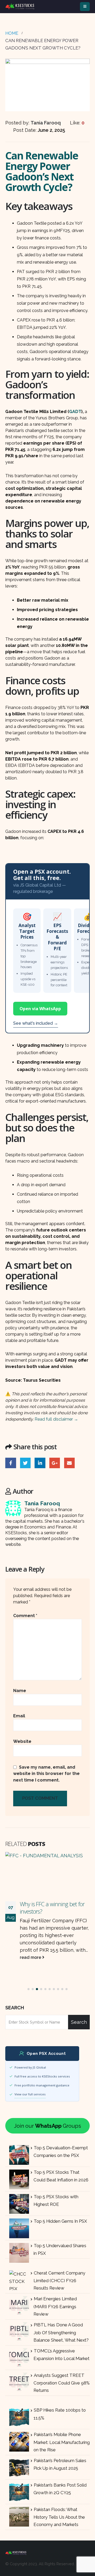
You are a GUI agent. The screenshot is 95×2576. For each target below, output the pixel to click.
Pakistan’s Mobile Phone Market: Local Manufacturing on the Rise (62, 2442)
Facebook (11, 1463)
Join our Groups (47, 2126)
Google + (55, 1463)
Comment (25, 1616)
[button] (28, 1989)
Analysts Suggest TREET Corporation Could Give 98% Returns (62, 2383)
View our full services (30, 2094)
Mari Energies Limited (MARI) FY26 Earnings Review (55, 2306)
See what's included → (36, 1023)
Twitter (25, 1463)
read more (31, 1957)
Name (20, 1691)
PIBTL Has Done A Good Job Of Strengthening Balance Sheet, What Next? (61, 2332)
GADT (75, 412)
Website (22, 1741)
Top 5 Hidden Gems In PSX (60, 2221)
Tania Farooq (42, 1503)
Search (15, 2008)
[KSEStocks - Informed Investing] (20, 6)
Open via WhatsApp (40, 1009)
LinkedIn (40, 1463)
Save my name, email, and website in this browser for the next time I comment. (46, 1773)
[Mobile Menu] (85, 7)
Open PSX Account (46, 2054)
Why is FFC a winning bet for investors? (52, 1908)
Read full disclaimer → (56, 1419)
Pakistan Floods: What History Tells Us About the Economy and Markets (59, 2517)
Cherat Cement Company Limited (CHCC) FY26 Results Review (59, 2281)
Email (70, 1463)
